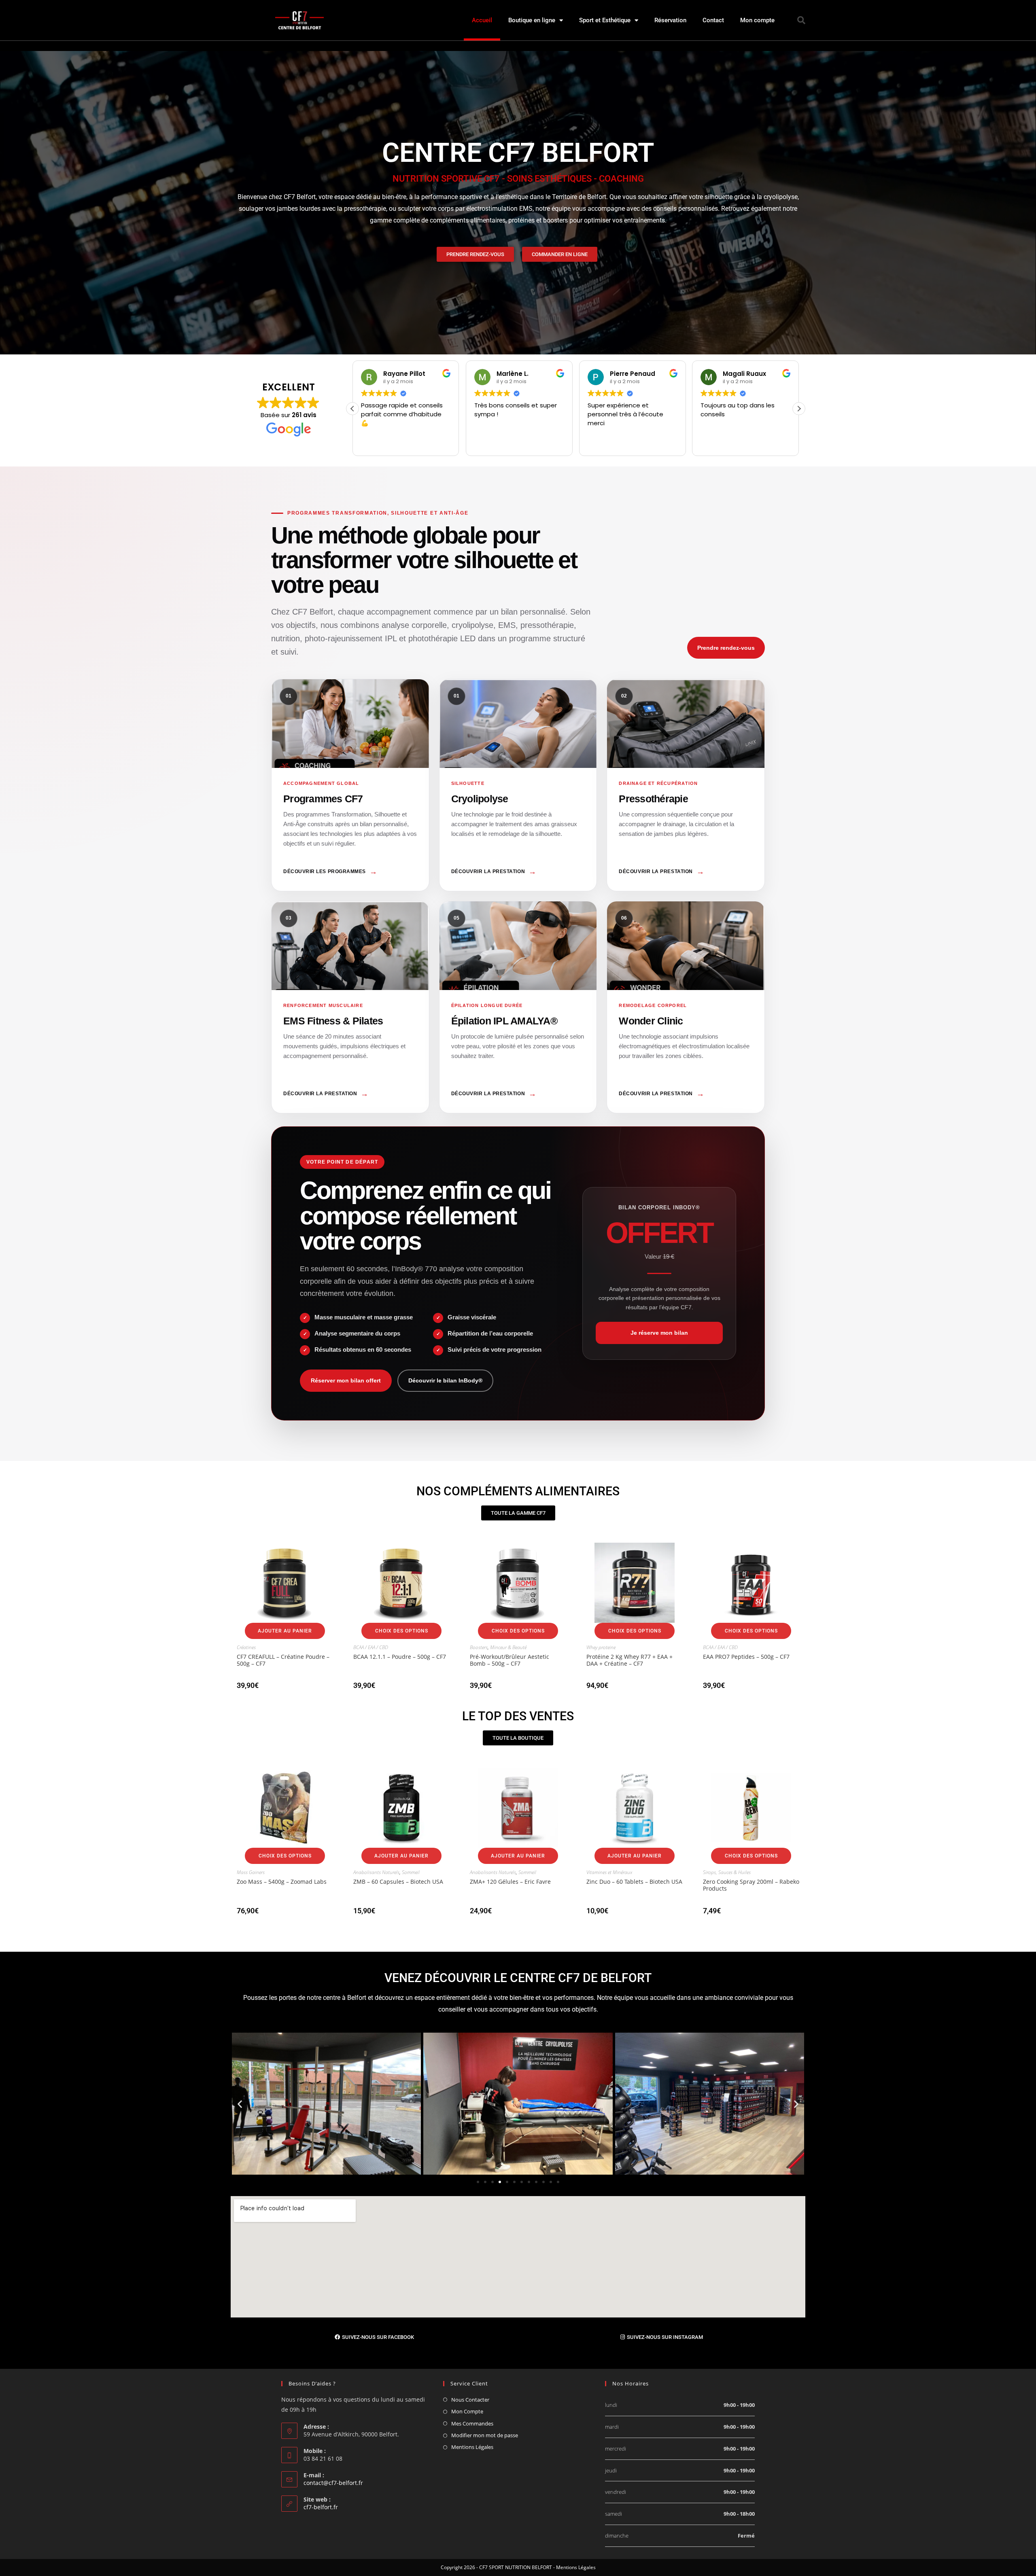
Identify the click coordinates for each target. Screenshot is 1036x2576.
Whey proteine (601, 1647)
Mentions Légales (472, 2447)
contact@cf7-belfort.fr (333, 2483)
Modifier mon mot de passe (485, 2435)
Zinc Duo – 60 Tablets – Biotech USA (634, 1882)
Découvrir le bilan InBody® (445, 1380)
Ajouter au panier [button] (285, 1631)
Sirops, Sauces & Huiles (727, 1872)
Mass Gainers (251, 1872)
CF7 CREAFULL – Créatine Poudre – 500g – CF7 (283, 1660)
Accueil (482, 20)
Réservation (670, 20)
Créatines (246, 1647)
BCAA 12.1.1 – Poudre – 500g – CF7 (400, 1657)
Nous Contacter (470, 2400)
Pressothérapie (686, 785)
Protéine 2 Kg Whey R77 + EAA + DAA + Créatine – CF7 (629, 1660)
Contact (713, 20)
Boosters (479, 1647)
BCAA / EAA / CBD (371, 1647)
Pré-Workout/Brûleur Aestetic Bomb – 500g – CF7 (510, 1660)
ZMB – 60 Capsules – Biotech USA (398, 1882)
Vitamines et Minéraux (609, 1872)
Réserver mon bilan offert (346, 1380)
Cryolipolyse (518, 785)
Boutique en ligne (532, 20)
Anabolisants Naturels (376, 1872)
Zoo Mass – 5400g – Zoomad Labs (282, 1882)
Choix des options (402, 1631)
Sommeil (411, 1872)
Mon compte (757, 20)
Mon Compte (467, 2411)
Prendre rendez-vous (726, 648)
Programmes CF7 (350, 785)
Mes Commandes (472, 2423)
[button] (801, 20)
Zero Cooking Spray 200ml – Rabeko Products (751, 1885)
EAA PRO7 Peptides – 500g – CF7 (746, 1657)
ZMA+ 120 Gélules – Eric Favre (510, 1882)
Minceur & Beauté (508, 1647)
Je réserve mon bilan (659, 1333)
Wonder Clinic (686, 1007)
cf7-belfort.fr (321, 2507)
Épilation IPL (518, 1007)
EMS (350, 1007)
